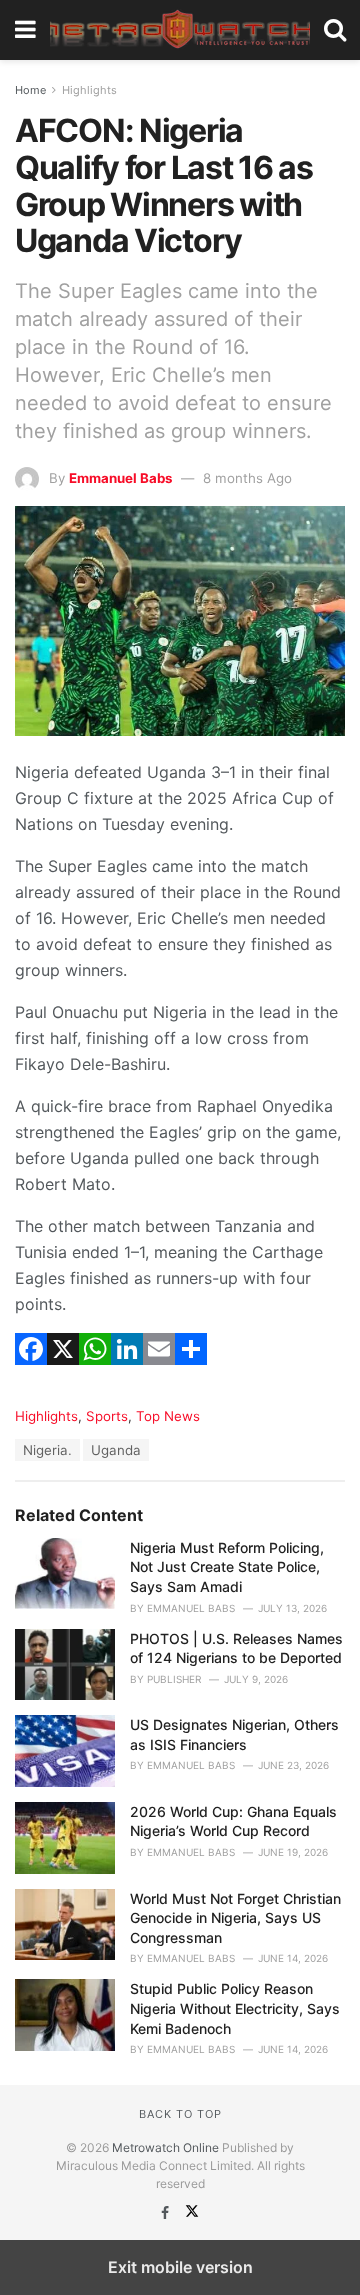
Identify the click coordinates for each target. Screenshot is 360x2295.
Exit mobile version (180, 2267)
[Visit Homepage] (180, 30)
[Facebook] (31, 1374)
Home (30, 90)
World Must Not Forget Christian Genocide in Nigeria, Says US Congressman (235, 1918)
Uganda (116, 1450)
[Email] (159, 1374)
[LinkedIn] (127, 1374)
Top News (168, 1416)
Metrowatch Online (165, 2147)
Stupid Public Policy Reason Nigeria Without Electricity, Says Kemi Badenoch (235, 2008)
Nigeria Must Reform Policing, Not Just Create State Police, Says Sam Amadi (227, 1567)
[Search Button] (335, 30)
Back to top (180, 2114)
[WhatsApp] (95, 1374)
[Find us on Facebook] (167, 2212)
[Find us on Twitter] (192, 2212)
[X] (63, 1374)
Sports (107, 1416)
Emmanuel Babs (120, 478)
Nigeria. (47, 1450)
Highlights (89, 90)
